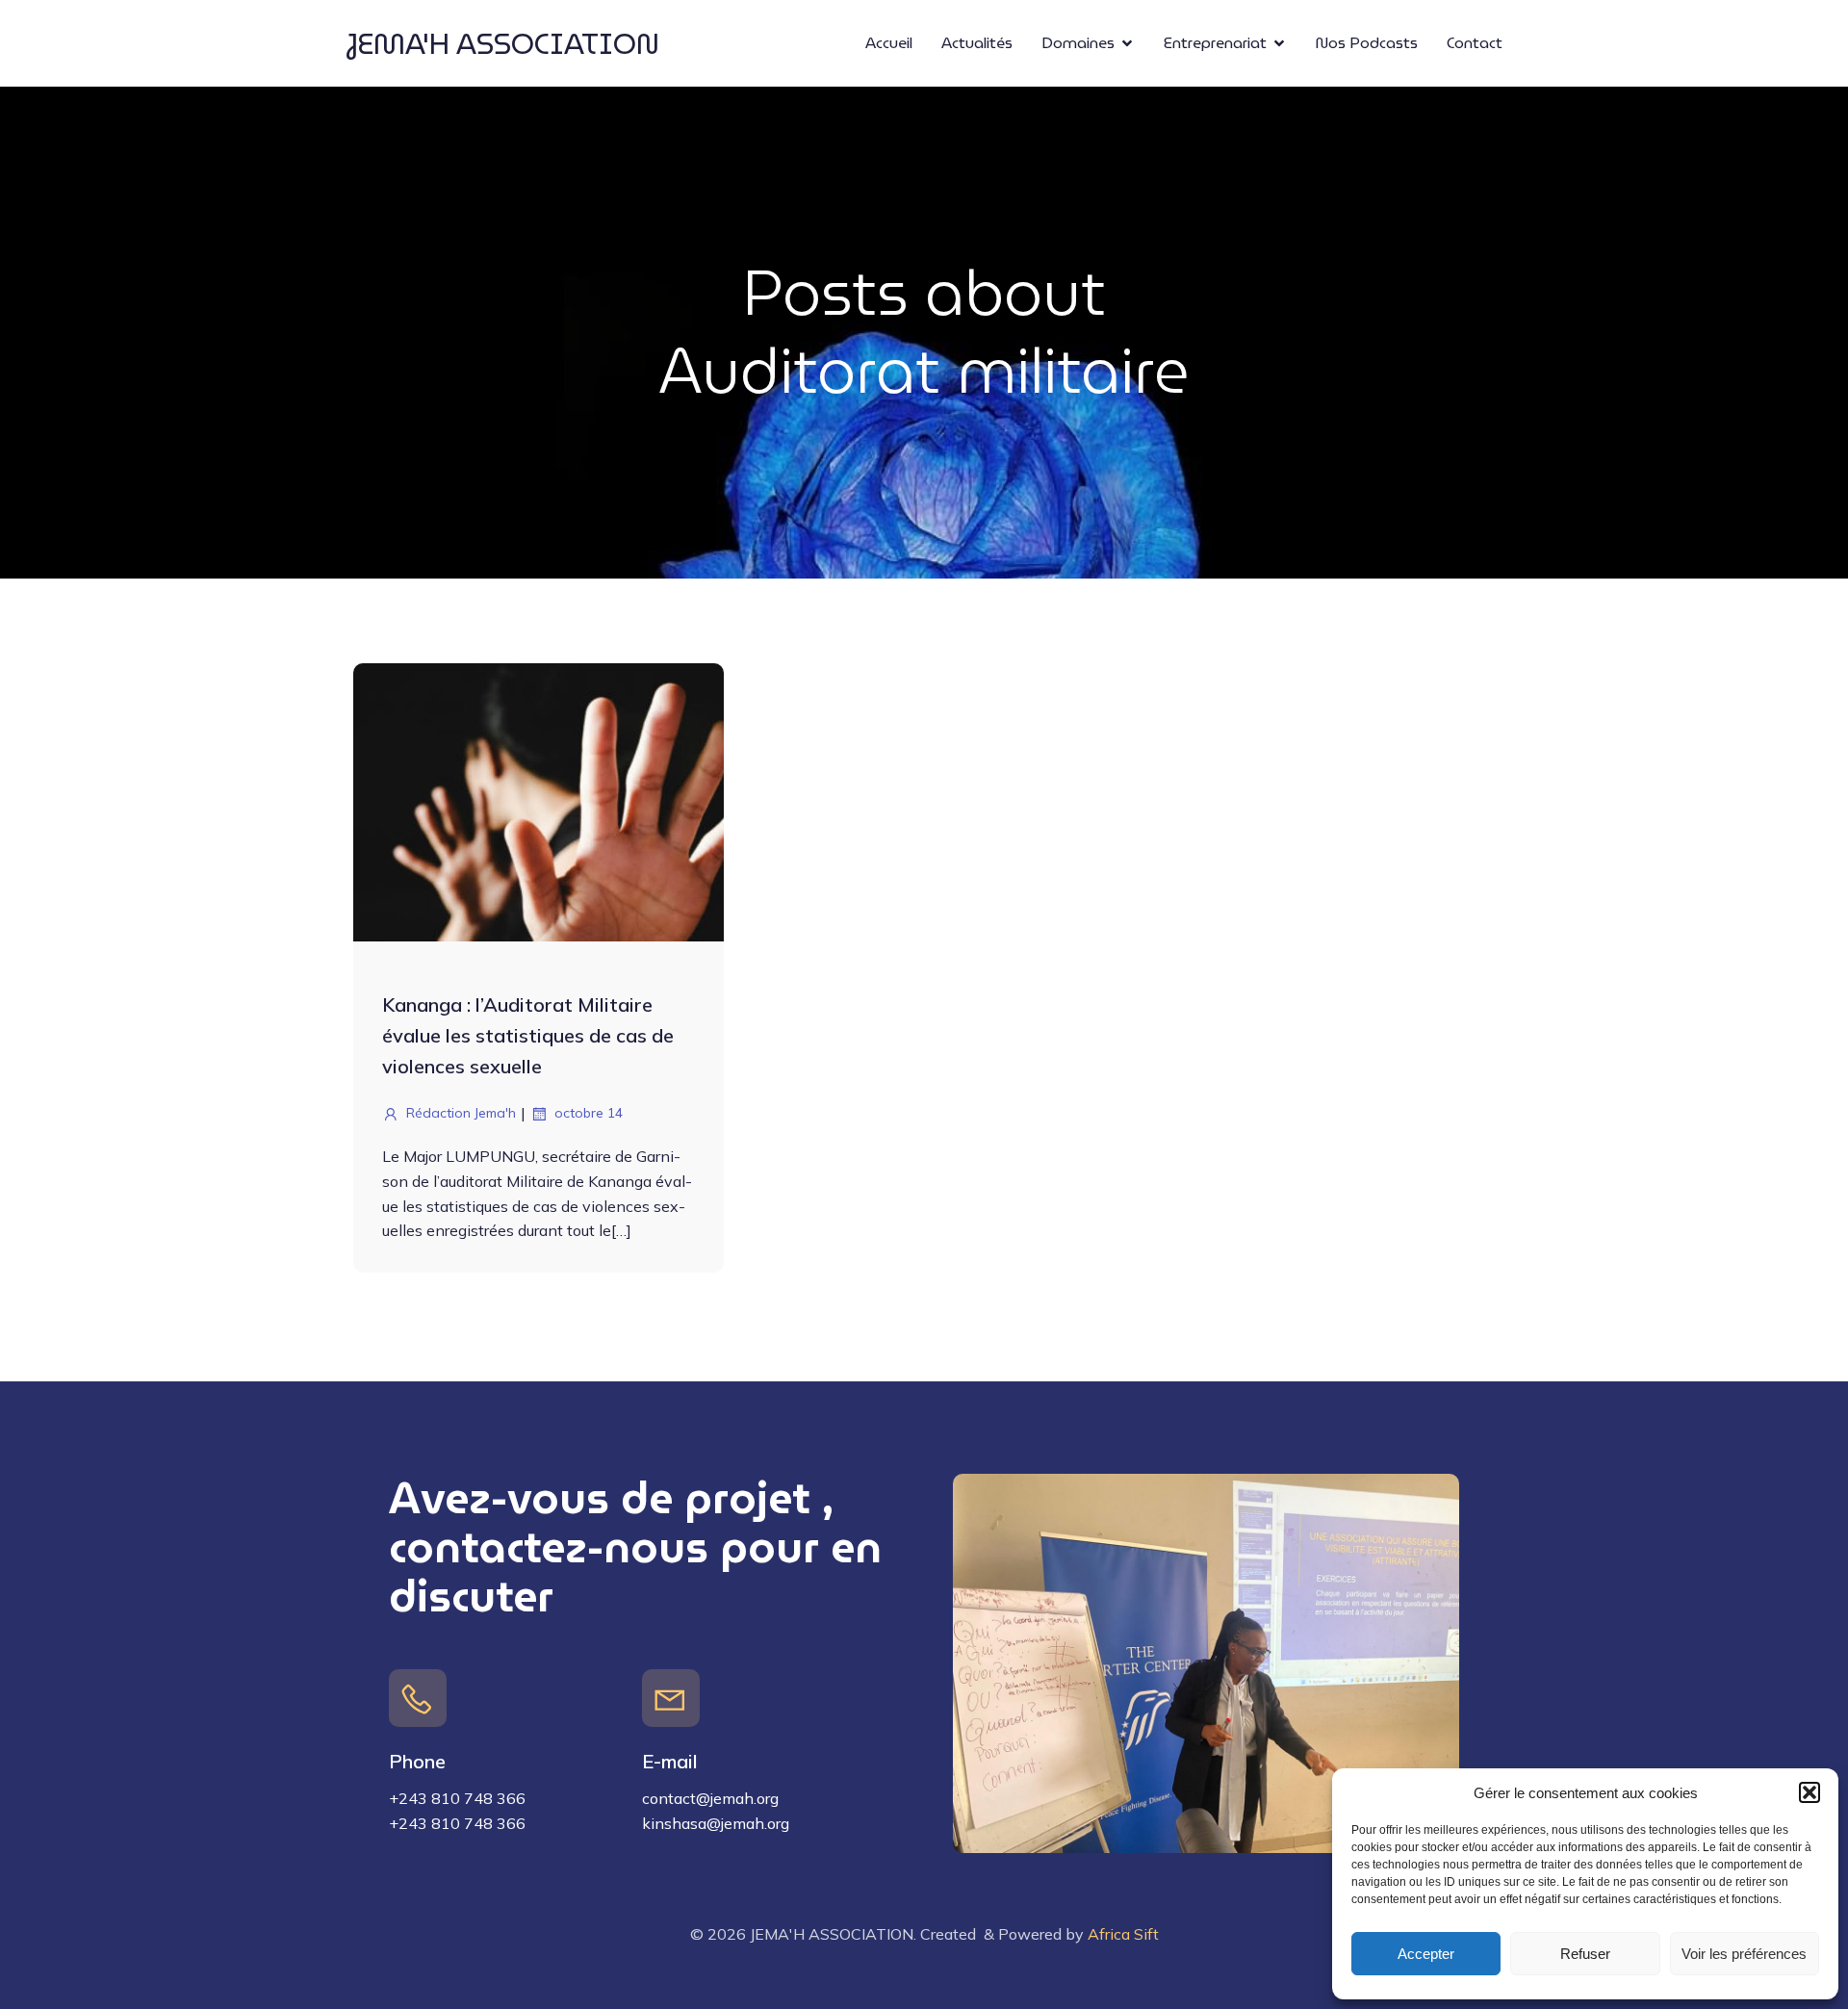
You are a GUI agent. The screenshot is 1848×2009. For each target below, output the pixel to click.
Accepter (1426, 1954)
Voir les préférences (1744, 1954)
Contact (1475, 43)
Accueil (889, 43)
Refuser (1585, 1954)
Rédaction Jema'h (461, 1113)
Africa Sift (1123, 1934)
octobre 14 (589, 1113)
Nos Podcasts (1367, 43)
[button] (1809, 1792)
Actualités (977, 43)
